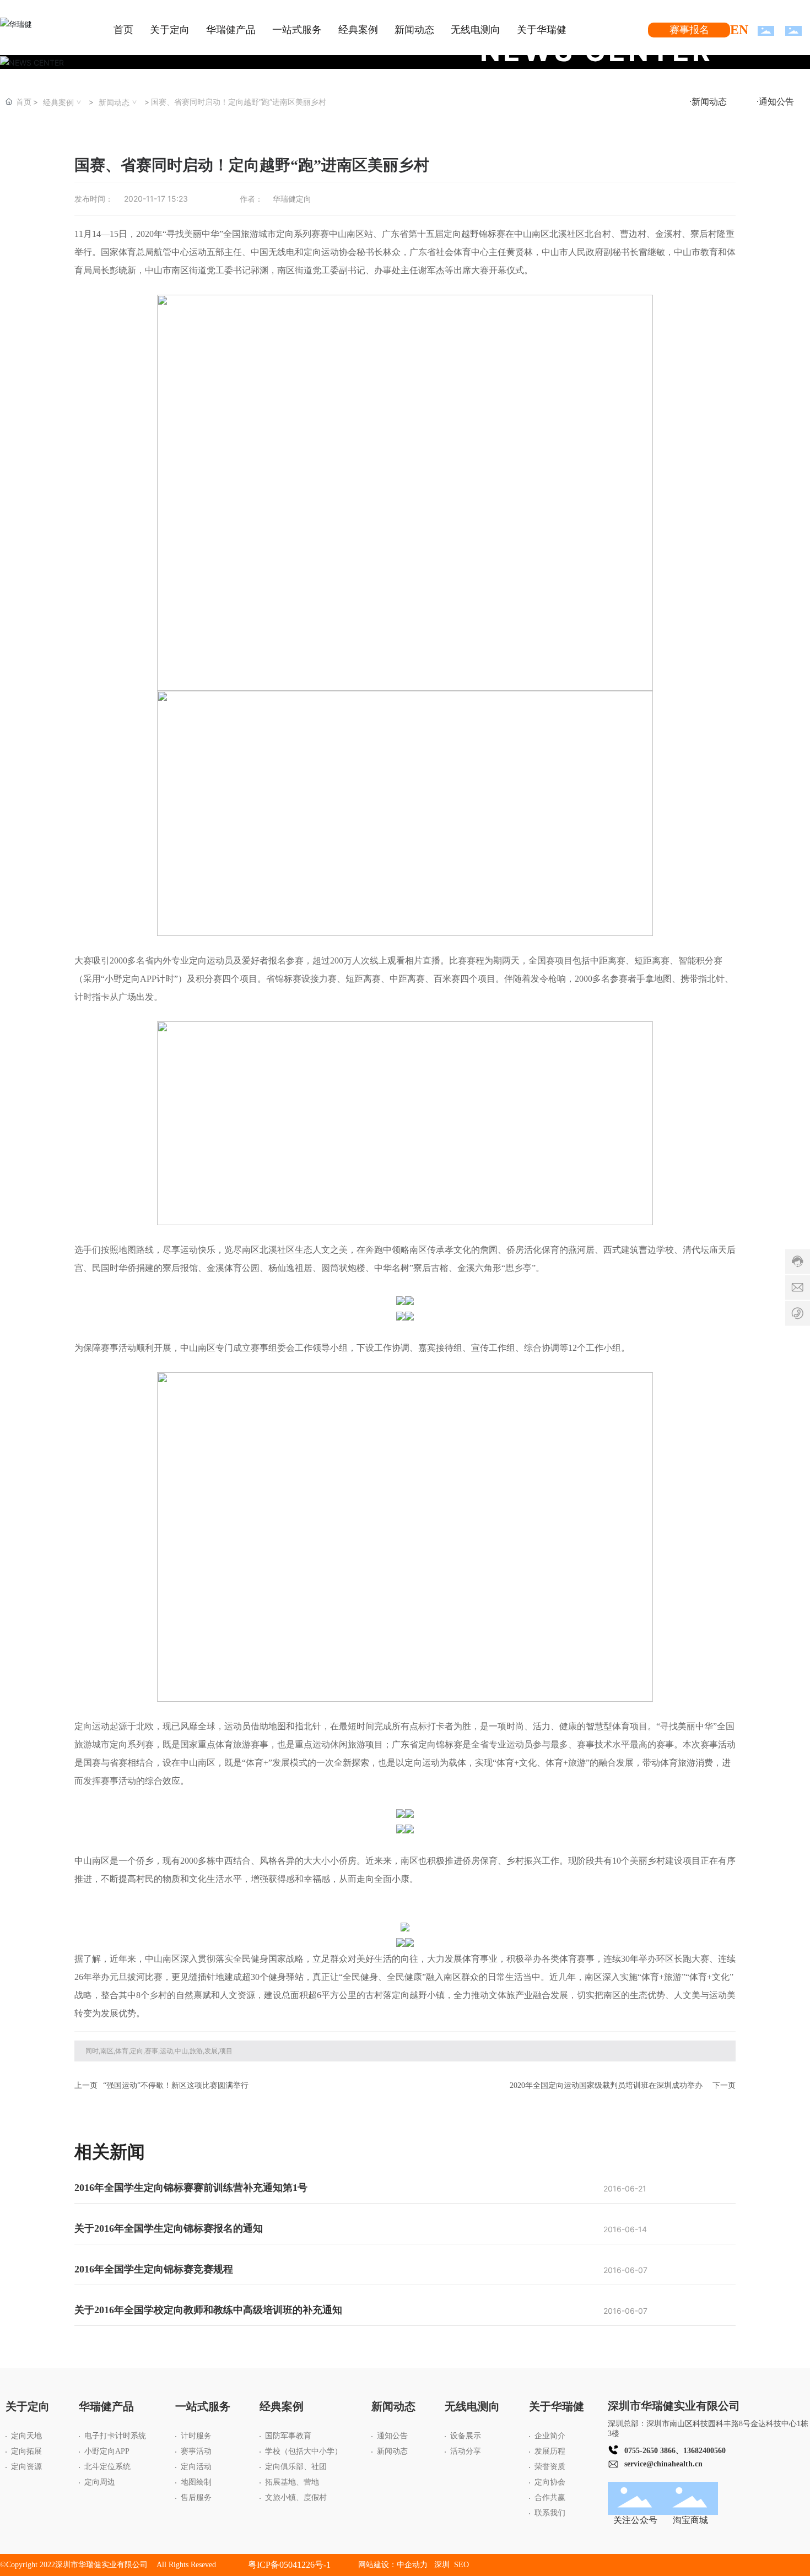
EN (739, 30)
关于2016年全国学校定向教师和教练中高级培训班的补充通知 (208, 2310)
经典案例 (58, 102)
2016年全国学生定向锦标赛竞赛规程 (154, 2269)
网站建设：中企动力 (393, 2565)
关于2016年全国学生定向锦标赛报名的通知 (169, 2228)
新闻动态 (114, 102)
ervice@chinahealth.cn (665, 2464)
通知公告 (776, 102)
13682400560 (704, 2451)
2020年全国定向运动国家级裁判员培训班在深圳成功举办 (606, 2085)
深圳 (443, 2565)
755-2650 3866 (652, 2451)
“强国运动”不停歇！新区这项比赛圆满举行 (176, 2085)
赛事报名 (689, 30)
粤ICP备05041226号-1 (289, 2565)
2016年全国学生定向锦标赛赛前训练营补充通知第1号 (191, 2188)
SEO (461, 2565)
